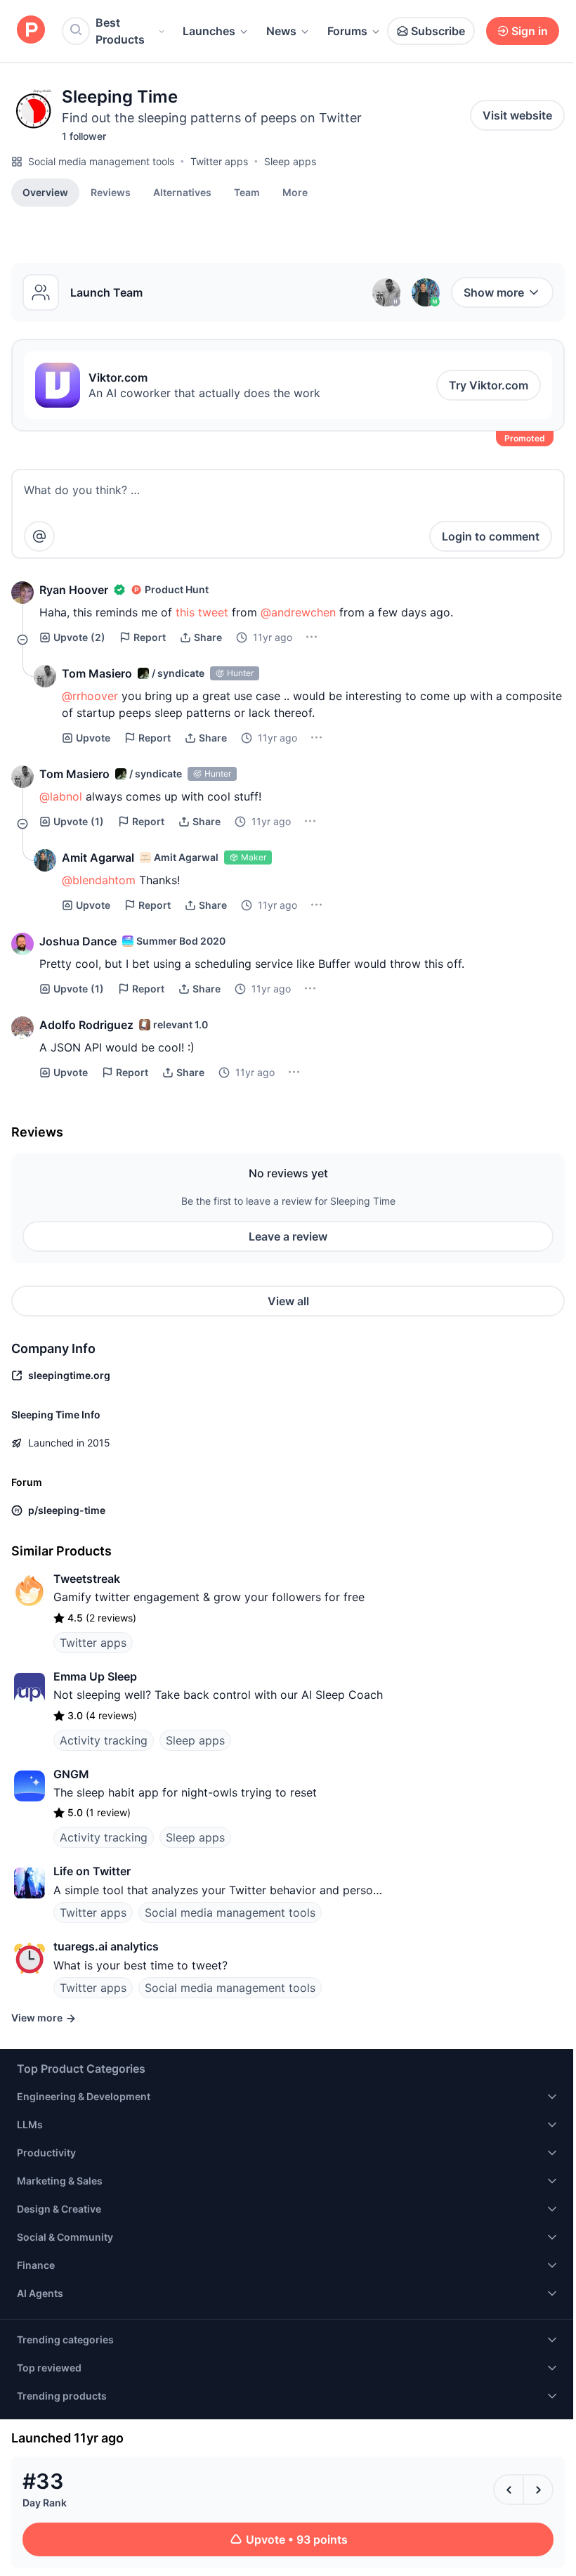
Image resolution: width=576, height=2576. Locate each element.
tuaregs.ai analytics (106, 1946)
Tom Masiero (97, 673)
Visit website (517, 115)
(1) (79, 821)
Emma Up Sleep (95, 1676)
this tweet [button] (202, 612)
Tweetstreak (87, 1579)
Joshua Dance (78, 941)
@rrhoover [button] (90, 696)
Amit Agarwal (98, 857)
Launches (209, 31)
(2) (79, 637)
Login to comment (491, 536)
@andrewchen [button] (298, 612)
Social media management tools (101, 161)
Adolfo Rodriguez (86, 1025)
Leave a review (288, 1236)
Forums (347, 31)
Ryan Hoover (74, 590)
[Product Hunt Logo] (31, 31)
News (281, 31)
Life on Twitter (92, 1871)
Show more (494, 292)
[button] (295, 192)
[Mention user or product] (39, 536)
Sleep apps (290, 161)
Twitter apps (219, 161)
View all (288, 1301)
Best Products (120, 31)
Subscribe (438, 31)
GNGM (71, 1774)
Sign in (530, 31)
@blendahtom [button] (99, 880)
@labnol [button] (61, 796)
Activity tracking (104, 1740)
